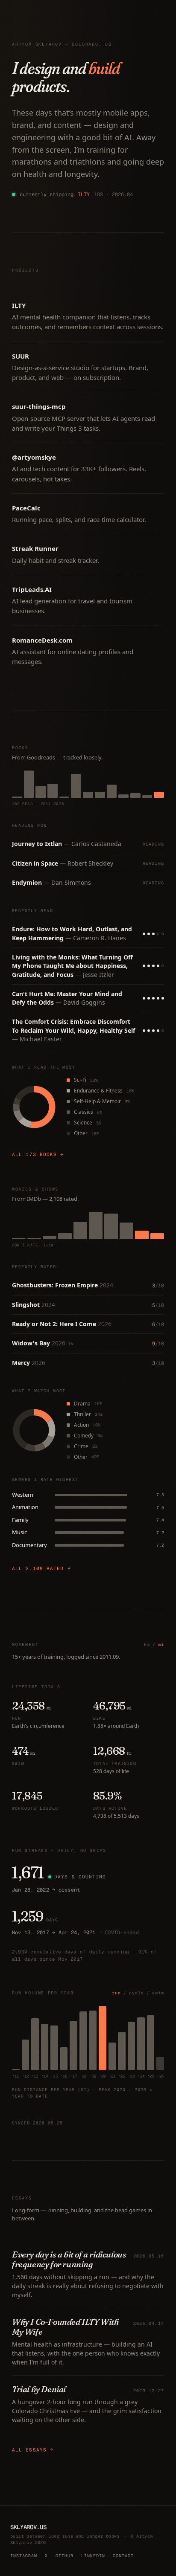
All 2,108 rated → (41, 1568)
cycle (136, 1993)
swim (158, 1993)
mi (161, 1644)
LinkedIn (93, 2556)
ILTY (84, 194)
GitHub (65, 2556)
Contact (123, 2556)
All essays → (33, 2450)
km (147, 1644)
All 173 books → (38, 1154)
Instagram (24, 2556)
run (116, 1993)
